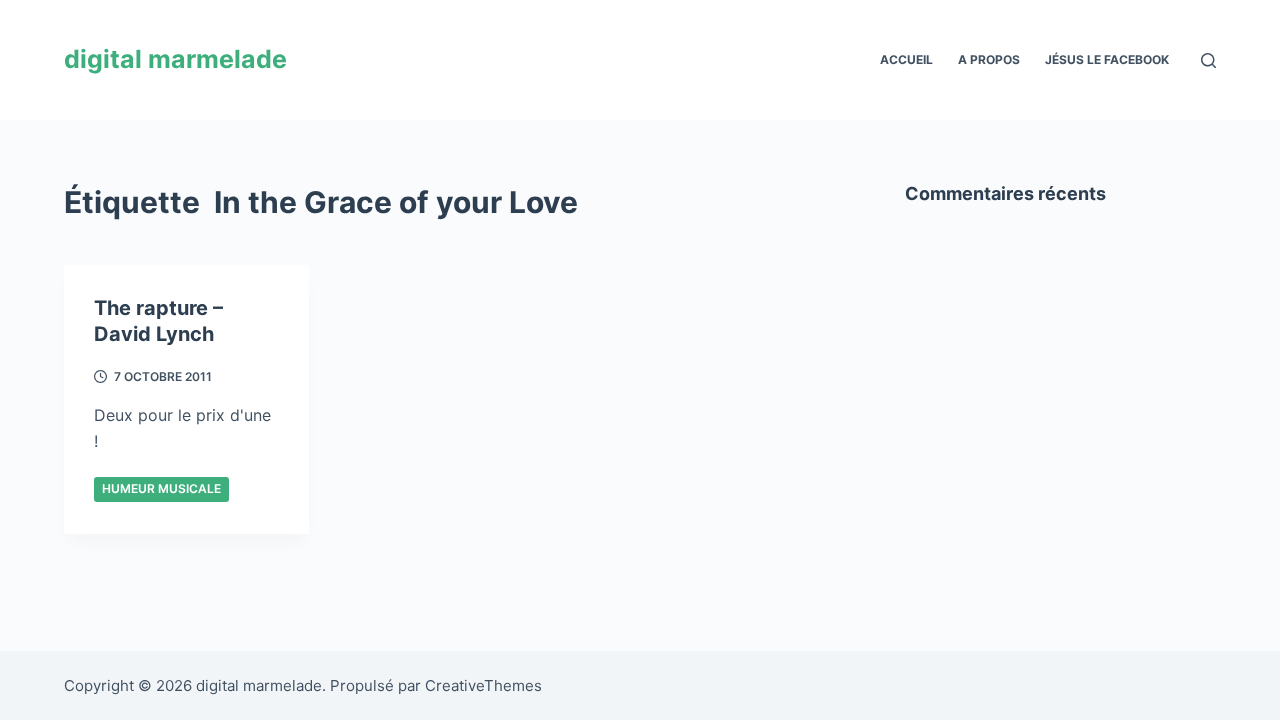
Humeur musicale (161, 488)
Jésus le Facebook (1107, 59)
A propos (989, 59)
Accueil (906, 59)
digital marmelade (175, 59)
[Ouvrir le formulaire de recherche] (1208, 60)
